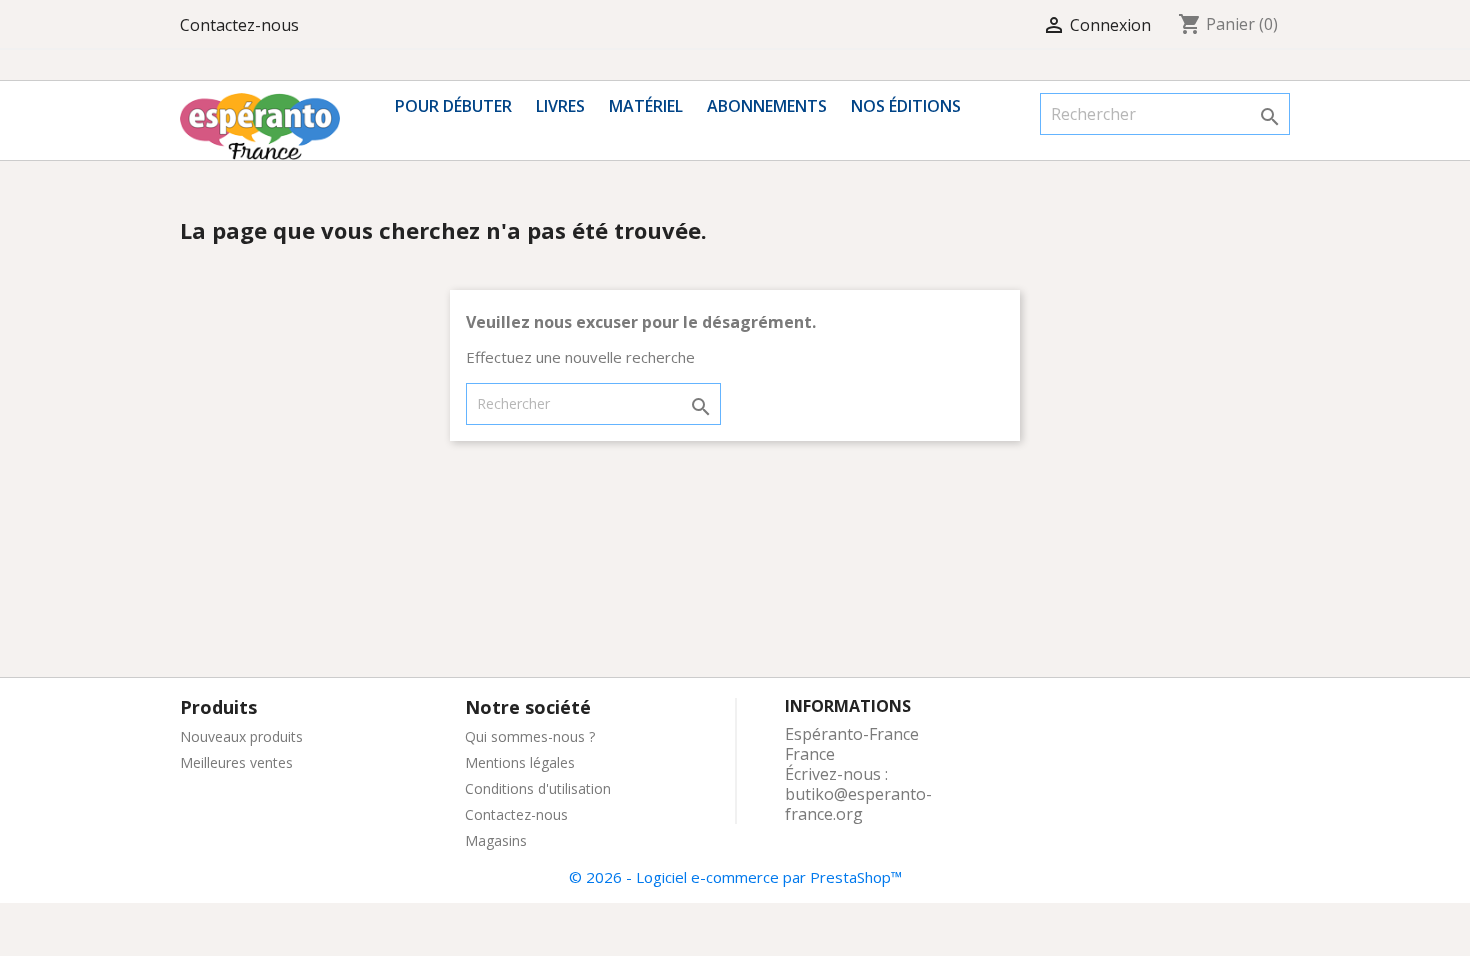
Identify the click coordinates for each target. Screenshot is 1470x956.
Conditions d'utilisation (538, 788)
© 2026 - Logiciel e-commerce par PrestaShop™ (735, 877)
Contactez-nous (239, 25)
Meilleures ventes (236, 762)
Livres (560, 106)
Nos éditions (906, 106)
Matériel (646, 106)
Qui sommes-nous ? (530, 736)
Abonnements (767, 106)
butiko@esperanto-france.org (858, 804)
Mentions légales (520, 762)
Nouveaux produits (241, 736)
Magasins (496, 840)
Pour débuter (453, 106)
